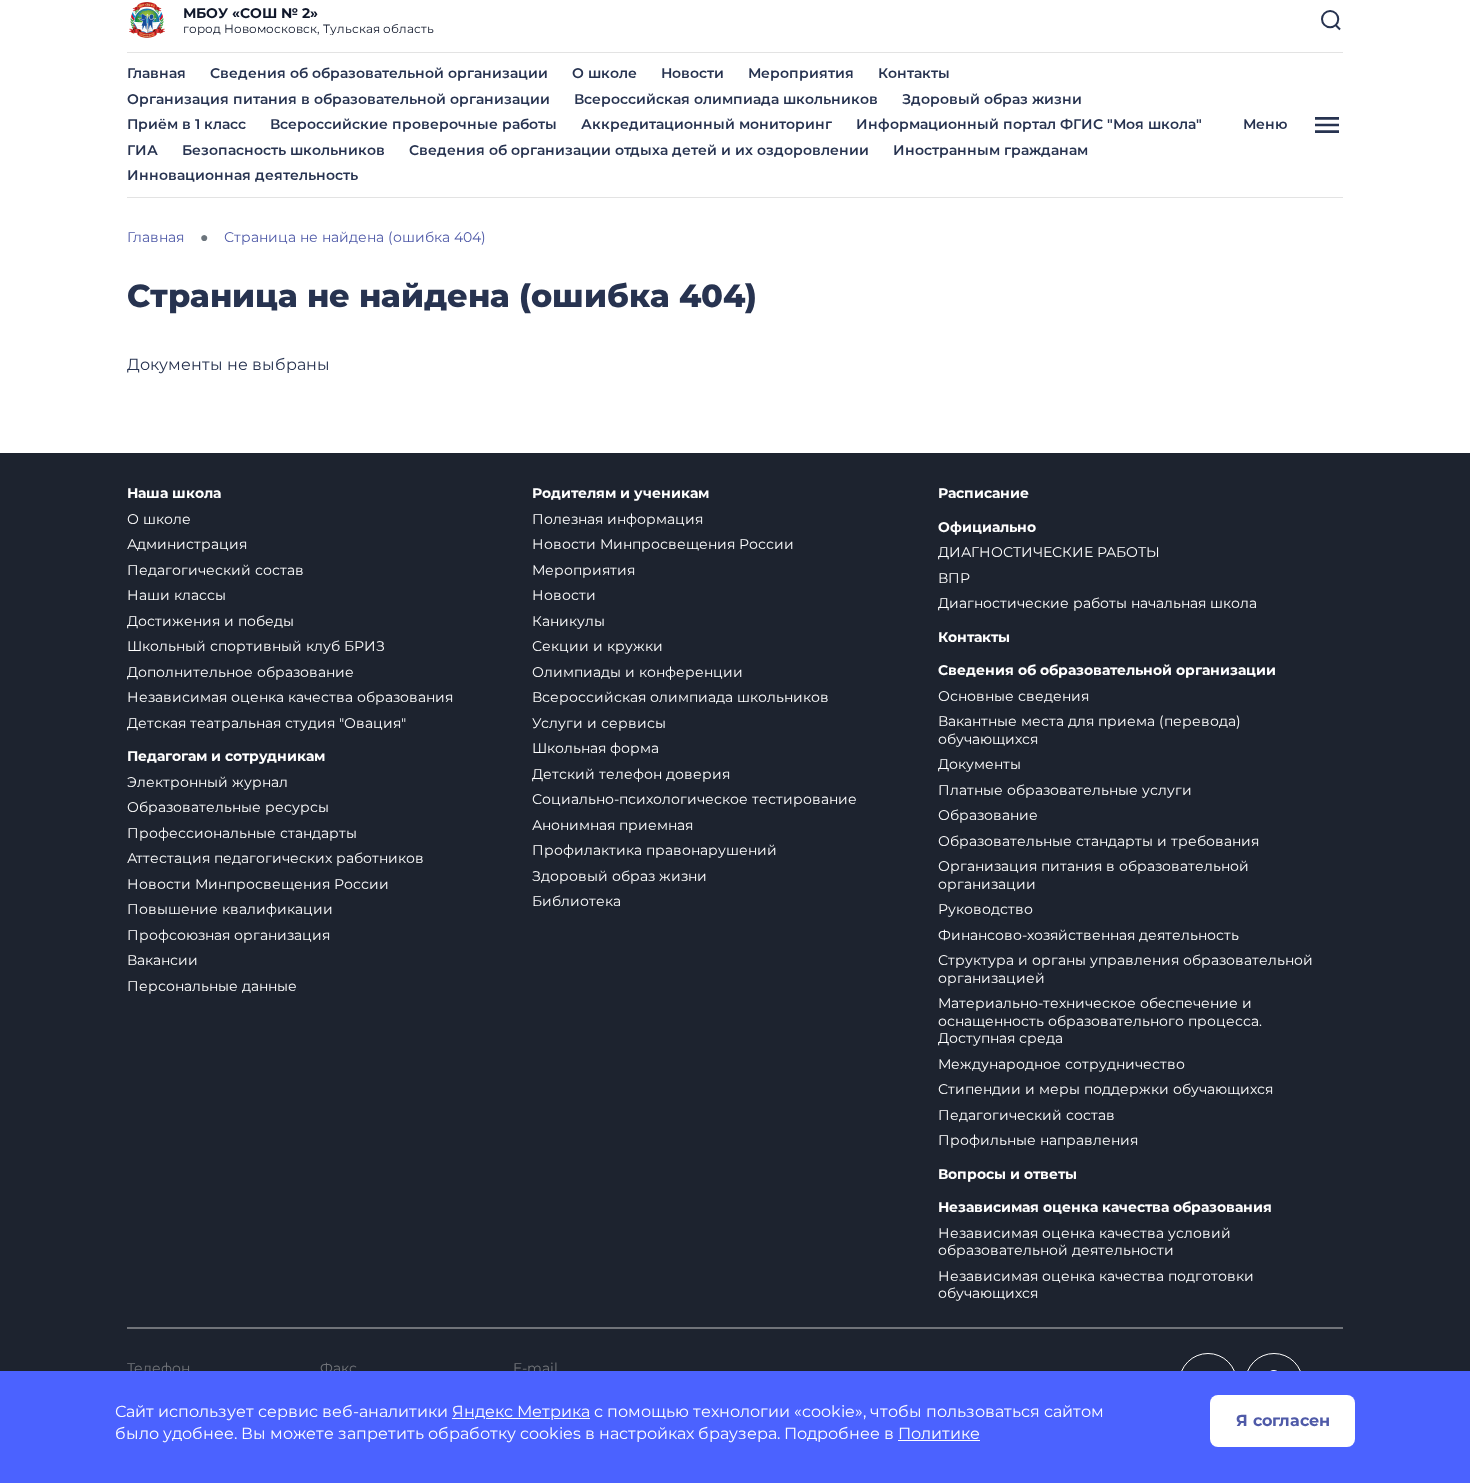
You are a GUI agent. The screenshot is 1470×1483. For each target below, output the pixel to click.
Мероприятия (801, 73)
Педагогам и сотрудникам (226, 756)
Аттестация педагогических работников (275, 858)
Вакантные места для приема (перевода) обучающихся (1089, 730)
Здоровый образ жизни (992, 99)
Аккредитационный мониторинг (706, 124)
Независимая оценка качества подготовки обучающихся (1096, 1285)
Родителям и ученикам (620, 493)
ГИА (142, 150)
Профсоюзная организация (228, 935)
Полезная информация (617, 519)
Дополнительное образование (240, 672)
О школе (604, 73)
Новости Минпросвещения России (258, 884)
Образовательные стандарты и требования (1098, 841)
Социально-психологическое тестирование (694, 799)
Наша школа (174, 493)
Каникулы (568, 621)
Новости (692, 73)
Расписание (983, 493)
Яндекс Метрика (521, 1411)
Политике (939, 1433)
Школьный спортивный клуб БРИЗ (256, 646)
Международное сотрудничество (1061, 1064)
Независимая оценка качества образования (290, 697)
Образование (988, 815)
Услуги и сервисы (599, 723)
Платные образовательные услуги (1065, 790)
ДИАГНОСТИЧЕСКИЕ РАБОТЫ (1049, 552)
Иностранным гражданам (990, 150)
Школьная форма (595, 748)
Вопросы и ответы (1007, 1174)
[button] (1331, 20)
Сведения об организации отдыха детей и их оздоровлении (639, 150)
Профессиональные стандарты (242, 833)
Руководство (985, 909)
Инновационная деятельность (242, 175)
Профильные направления (1038, 1140)
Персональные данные (212, 986)
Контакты (914, 73)
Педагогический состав (215, 570)
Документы (979, 764)
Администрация (187, 544)
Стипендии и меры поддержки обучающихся (1105, 1089)
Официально (987, 527)
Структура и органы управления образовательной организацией (1125, 969)
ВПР (954, 578)
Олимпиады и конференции (637, 672)
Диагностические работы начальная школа (1097, 603)
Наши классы (176, 595)
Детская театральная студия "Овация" (266, 723)
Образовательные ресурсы (228, 807)
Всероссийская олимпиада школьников (726, 99)
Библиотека (576, 901)
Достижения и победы (210, 621)
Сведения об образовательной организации (379, 73)
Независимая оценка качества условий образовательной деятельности (1084, 1242)
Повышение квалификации (230, 909)
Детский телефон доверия (631, 774)
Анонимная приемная (612, 825)
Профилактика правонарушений (654, 850)
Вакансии (162, 960)
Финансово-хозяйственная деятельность (1088, 935)
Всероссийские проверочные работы (413, 124)
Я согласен (1283, 1420)
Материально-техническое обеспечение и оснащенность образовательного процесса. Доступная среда (1100, 1020)
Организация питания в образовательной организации (338, 99)
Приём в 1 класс (186, 124)
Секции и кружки (597, 646)
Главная (156, 73)
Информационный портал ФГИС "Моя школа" (1029, 124)
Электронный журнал (207, 782)
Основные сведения (1013, 696)
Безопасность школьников (283, 150)
